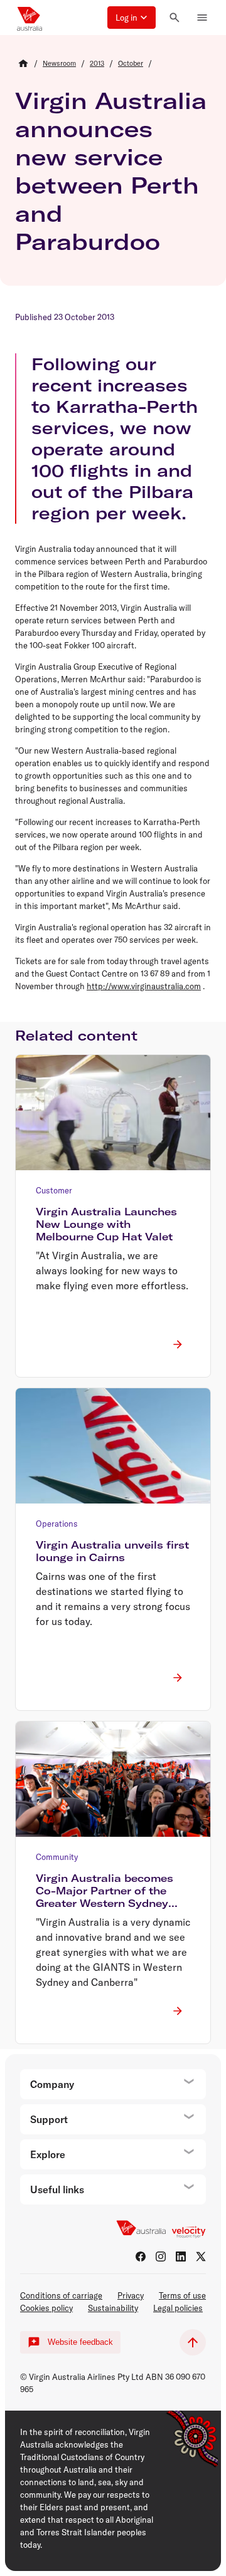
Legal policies (178, 2308)
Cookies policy (46, 2308)
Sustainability (113, 2308)
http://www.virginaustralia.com (144, 986)
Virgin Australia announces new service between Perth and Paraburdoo (111, 171)
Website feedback (80, 2342)
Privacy (131, 2295)
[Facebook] (141, 2257)
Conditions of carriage (61, 2295)
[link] (59, 63)
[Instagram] (161, 2257)
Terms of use (182, 2295)
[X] (201, 2257)
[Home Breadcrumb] (23, 63)
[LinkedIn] (181, 2257)
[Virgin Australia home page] (30, 18)
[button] (132, 18)
